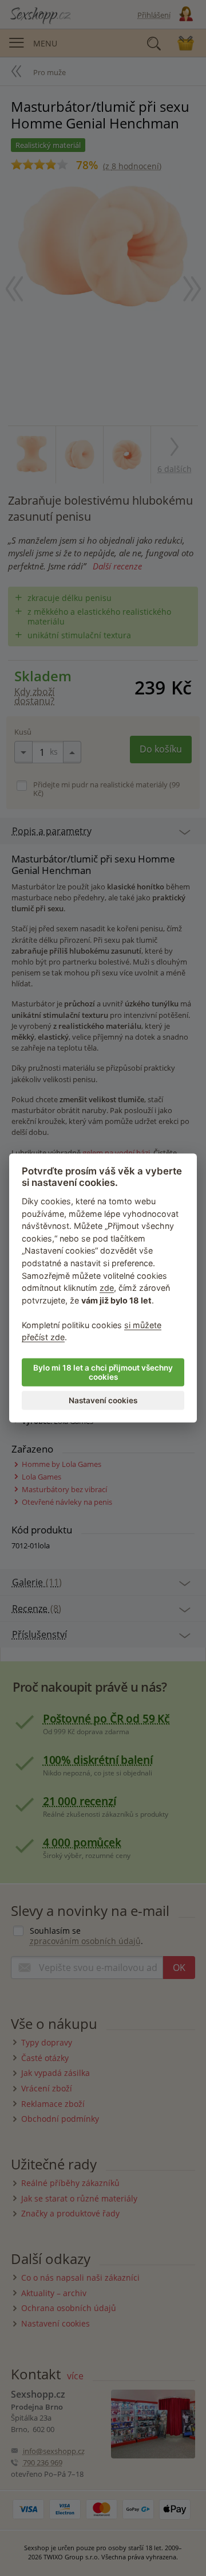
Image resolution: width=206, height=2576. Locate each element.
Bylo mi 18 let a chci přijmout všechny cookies (103, 1372)
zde (107, 1288)
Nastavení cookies (103, 1400)
